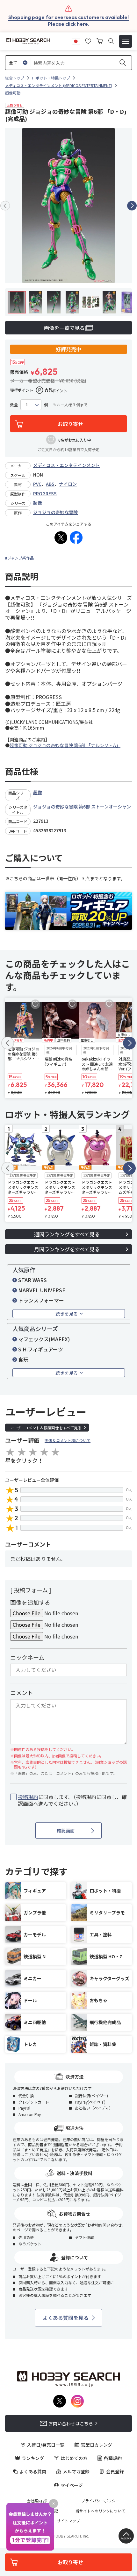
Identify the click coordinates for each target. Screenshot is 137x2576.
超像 (38, 503)
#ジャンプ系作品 (19, 558)
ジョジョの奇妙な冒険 (55, 512)
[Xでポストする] (61, 538)
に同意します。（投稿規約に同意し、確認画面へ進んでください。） (72, 1800)
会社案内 (34, 2501)
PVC (37, 484)
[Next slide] (132, 206)
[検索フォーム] (111, 41)
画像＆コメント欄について (68, 1440)
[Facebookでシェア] (76, 538)
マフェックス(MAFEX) (44, 1339)
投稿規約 (28, 1797)
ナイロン (68, 484)
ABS (50, 484)
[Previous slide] (5, 206)
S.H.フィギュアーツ (41, 1349)
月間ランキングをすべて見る (67, 1249)
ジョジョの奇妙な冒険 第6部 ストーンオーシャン (82, 807)
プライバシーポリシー (100, 2501)
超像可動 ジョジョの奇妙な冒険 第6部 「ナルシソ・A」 (65, 745)
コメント (22, 1693)
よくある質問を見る (66, 2318)
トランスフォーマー (41, 1300)
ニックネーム (27, 1657)
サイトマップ (68, 2521)
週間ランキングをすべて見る (67, 1234)
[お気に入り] (88, 40)
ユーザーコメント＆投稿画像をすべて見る (45, 1428)
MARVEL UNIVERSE (42, 1290)
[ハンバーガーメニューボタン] (126, 41)
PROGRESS (45, 493)
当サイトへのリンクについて (100, 2511)
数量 (14, 405)
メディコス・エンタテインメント (66, 465)
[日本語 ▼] (76, 40)
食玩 (23, 1359)
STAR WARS (32, 1280)
